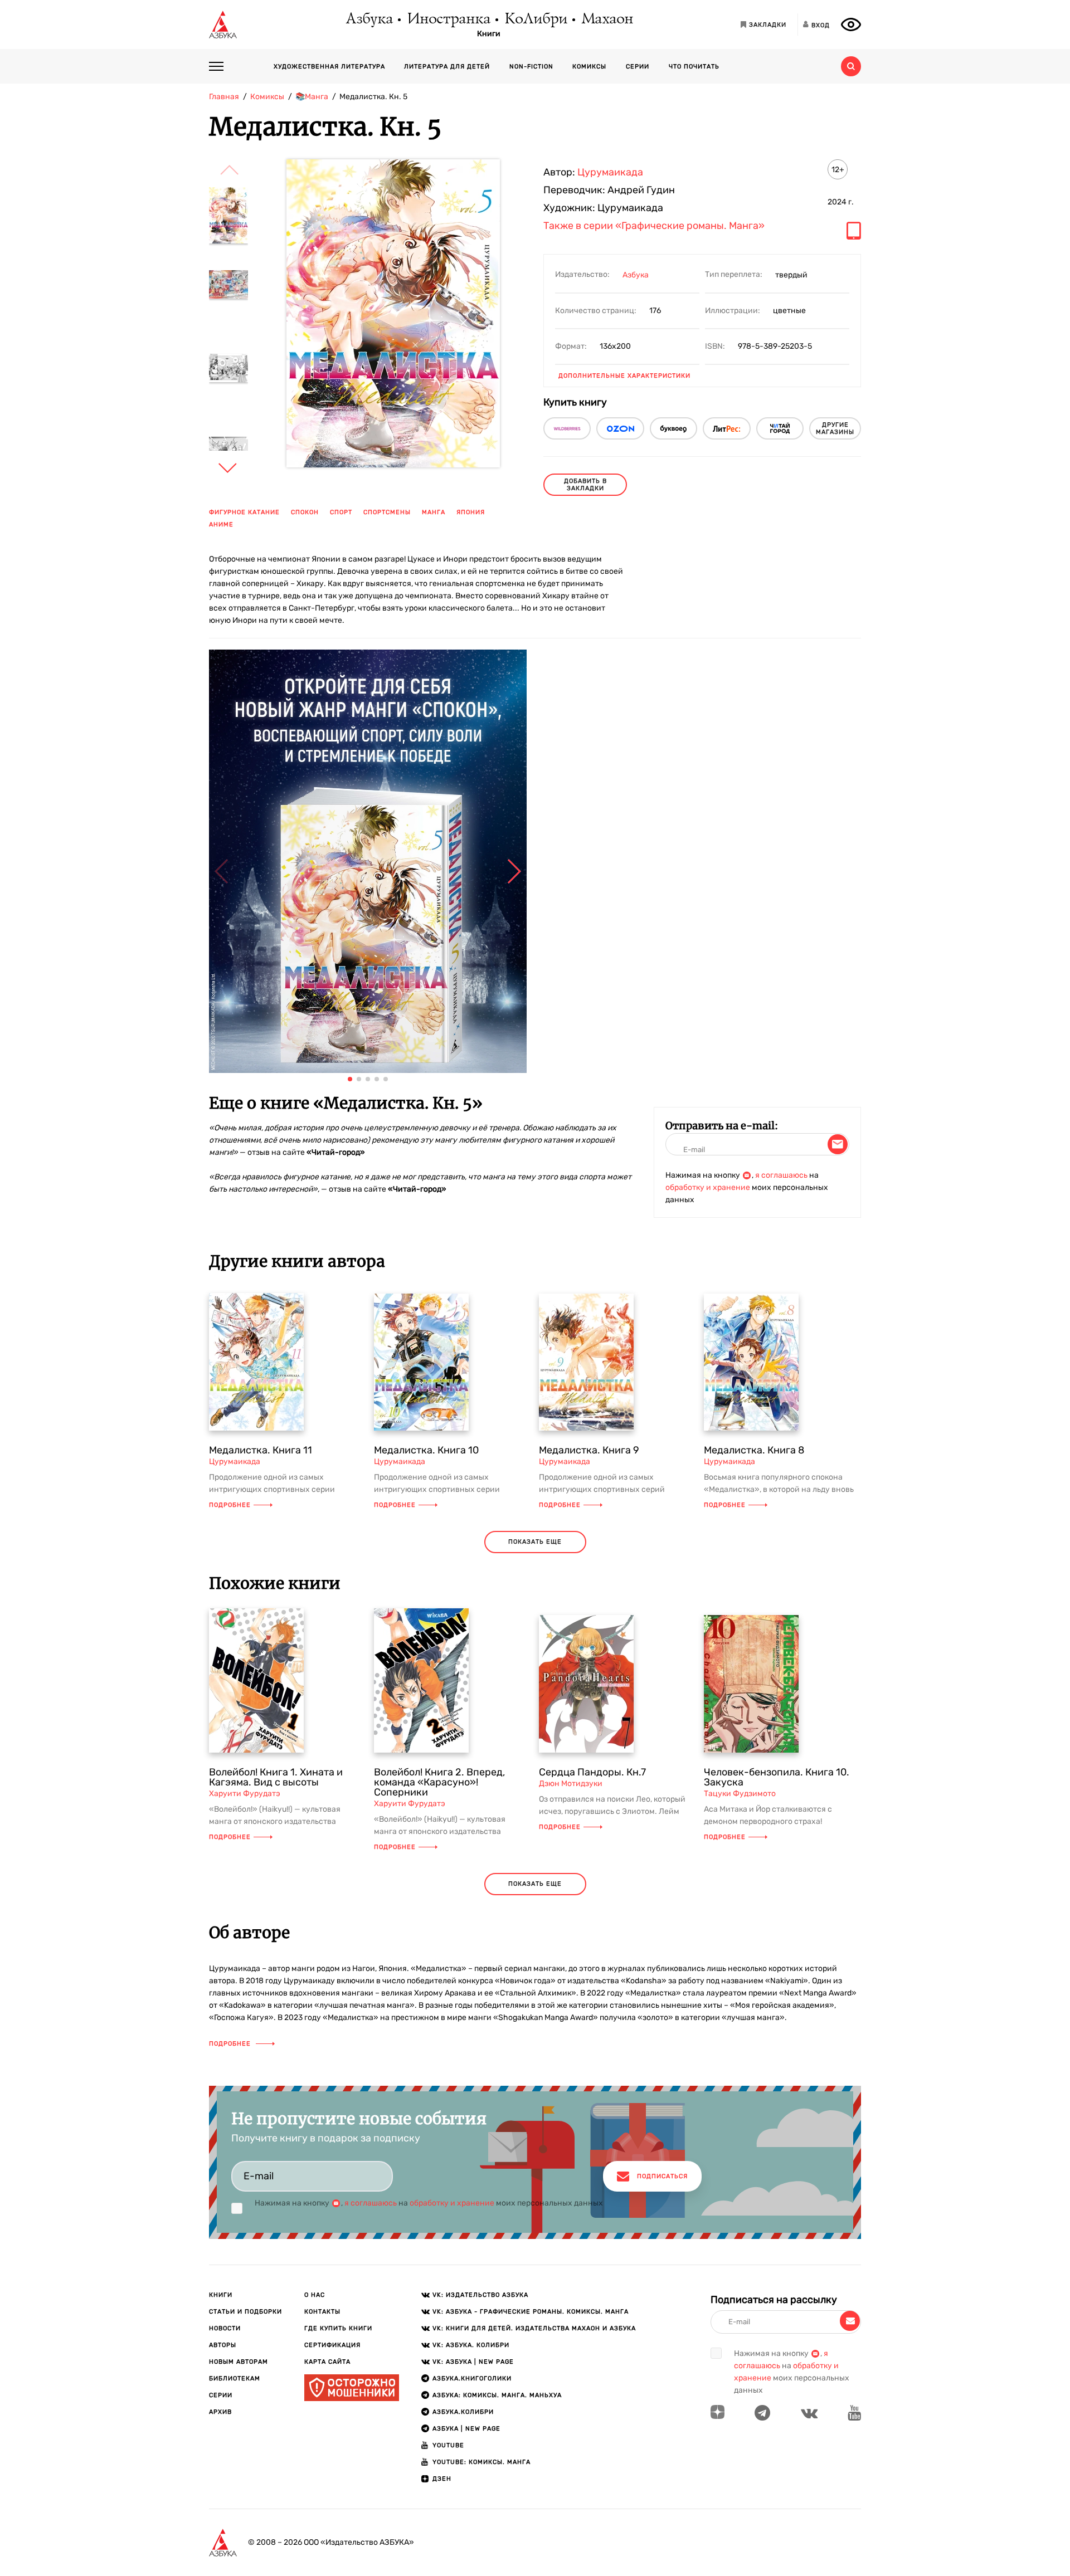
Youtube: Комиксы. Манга (481, 2462)
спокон (305, 512)
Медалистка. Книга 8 (754, 1450)
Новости (225, 2328)
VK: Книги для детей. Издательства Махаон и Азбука (534, 2328)
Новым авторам (239, 2362)
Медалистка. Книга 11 (261, 1450)
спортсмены (387, 512)
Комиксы (589, 67)
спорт (341, 512)
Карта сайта (327, 2362)
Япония (471, 512)
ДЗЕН (442, 2479)
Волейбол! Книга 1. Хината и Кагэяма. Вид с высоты (276, 1777)
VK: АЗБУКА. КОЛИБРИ (471, 2345)
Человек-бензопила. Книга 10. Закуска (777, 1777)
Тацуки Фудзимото (740, 1794)
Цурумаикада (610, 172)
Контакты (322, 2312)
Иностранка (448, 19)
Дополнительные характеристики (624, 376)
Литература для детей (447, 67)
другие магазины (835, 428)
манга (434, 512)
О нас (315, 2295)
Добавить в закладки (585, 485)
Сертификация (332, 2345)
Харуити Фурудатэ (245, 1794)
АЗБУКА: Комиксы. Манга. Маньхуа (497, 2395)
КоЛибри (535, 19)
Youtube (448, 2445)
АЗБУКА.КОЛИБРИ (463, 2412)
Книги (489, 34)
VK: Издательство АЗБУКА (480, 2295)
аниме (221, 525)
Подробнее (230, 1505)
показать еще (535, 1542)
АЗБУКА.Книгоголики (472, 2379)
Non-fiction (531, 67)
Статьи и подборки (245, 2312)
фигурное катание (244, 512)
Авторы (223, 2345)
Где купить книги (338, 2328)
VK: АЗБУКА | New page (473, 2362)
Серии (638, 67)
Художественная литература (329, 67)
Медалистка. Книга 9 (589, 1450)
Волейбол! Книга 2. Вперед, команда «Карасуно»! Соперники (439, 1782)
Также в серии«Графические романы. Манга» (654, 226)
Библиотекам (235, 2379)
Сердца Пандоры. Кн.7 (592, 1772)
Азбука (369, 19)
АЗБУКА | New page (466, 2429)
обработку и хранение (708, 1187)
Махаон (607, 19)
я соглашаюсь (781, 1175)
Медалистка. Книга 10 (426, 1450)
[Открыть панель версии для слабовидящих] (851, 25)
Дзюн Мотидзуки (571, 1784)
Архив (220, 2412)
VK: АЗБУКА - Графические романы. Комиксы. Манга (531, 2312)
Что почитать (694, 67)
